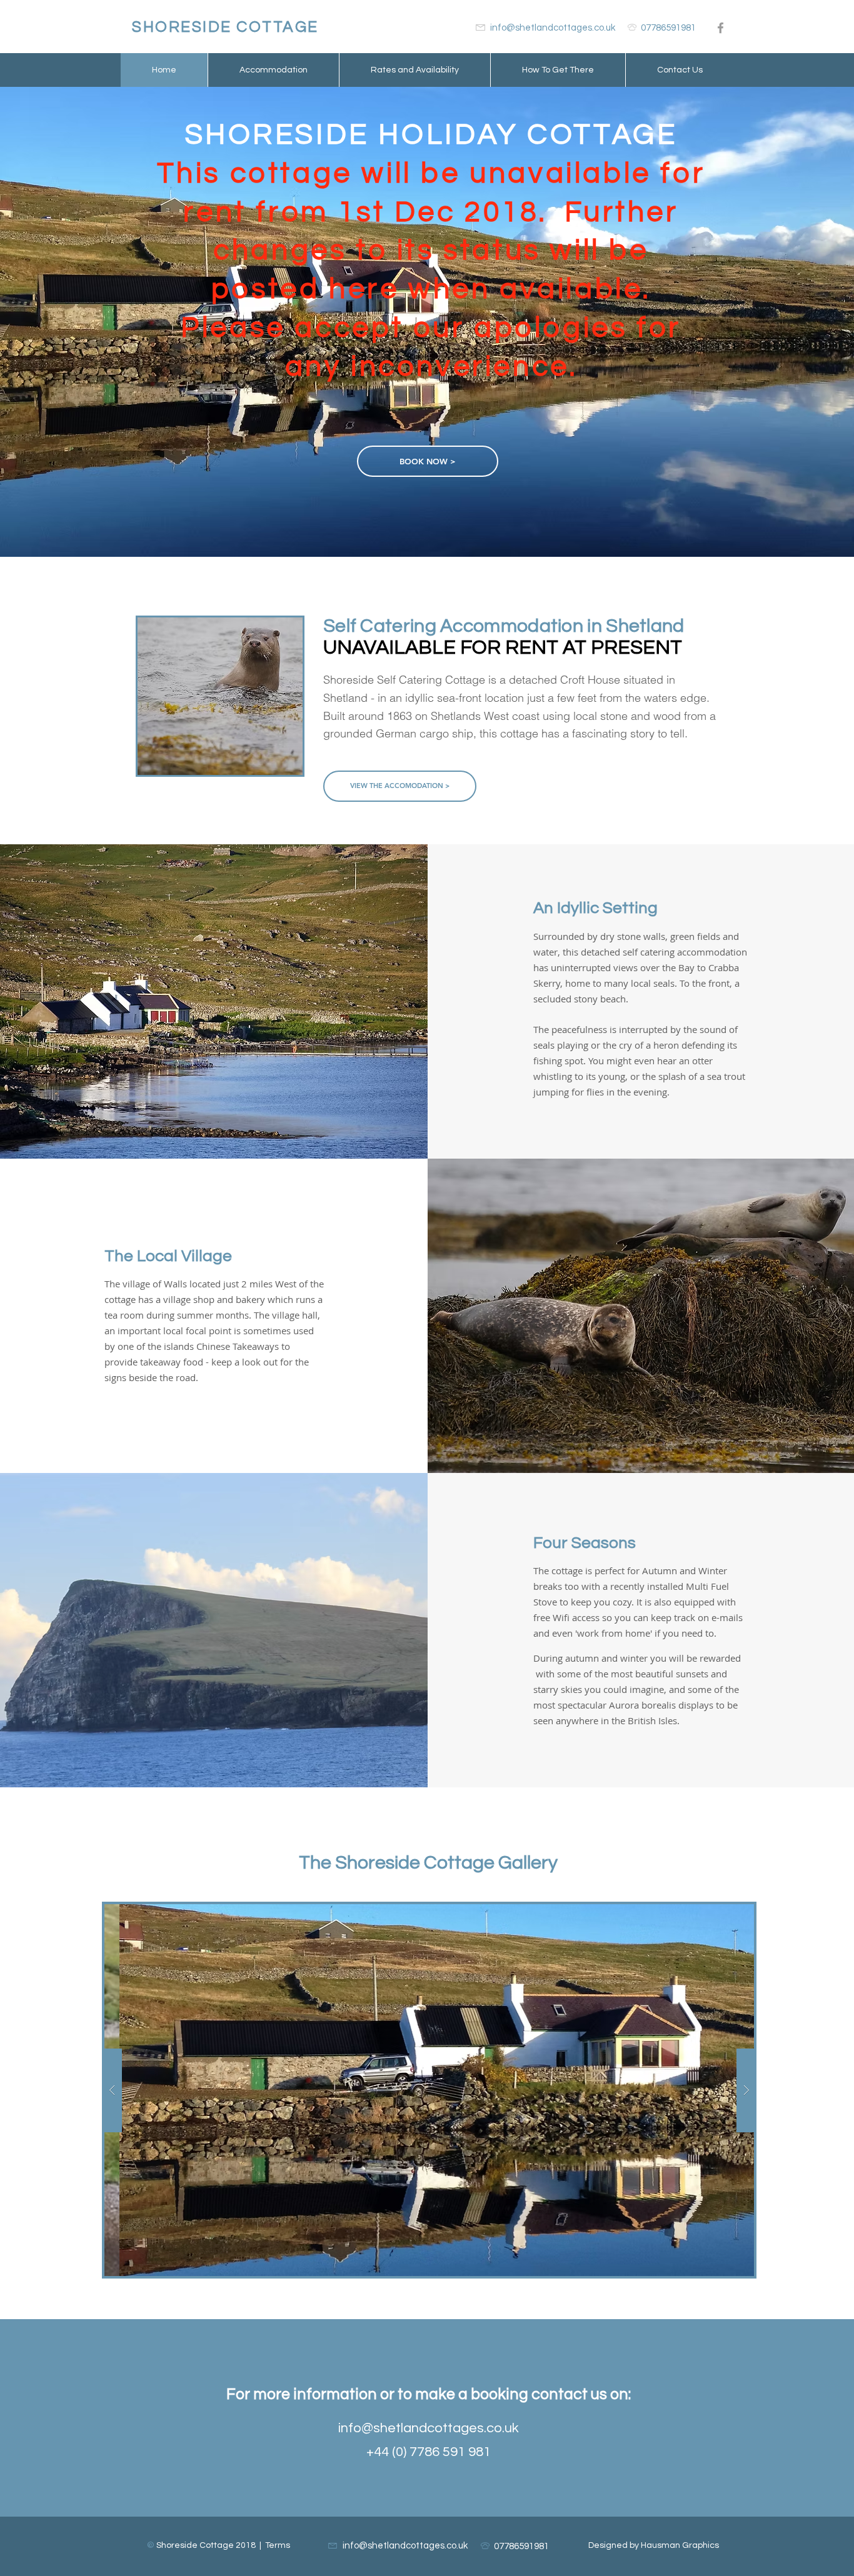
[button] (429, 2090)
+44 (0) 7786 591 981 (429, 2452)
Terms (278, 2545)
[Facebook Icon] (721, 28)
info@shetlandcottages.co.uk (429, 2428)
